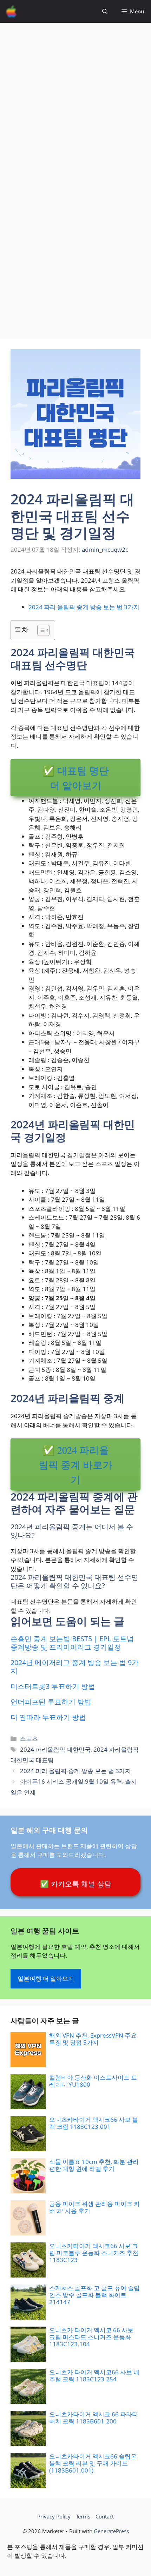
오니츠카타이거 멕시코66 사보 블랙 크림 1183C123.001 (94, 2123)
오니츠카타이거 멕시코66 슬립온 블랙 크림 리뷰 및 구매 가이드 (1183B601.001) (93, 2463)
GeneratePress (111, 2531)
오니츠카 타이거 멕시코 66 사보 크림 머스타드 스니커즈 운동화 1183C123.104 (91, 2337)
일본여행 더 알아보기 (46, 1978)
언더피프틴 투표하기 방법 (51, 1702)
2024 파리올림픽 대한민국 (55, 1749)
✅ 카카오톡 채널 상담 (76, 1884)
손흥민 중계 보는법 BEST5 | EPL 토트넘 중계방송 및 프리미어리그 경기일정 (72, 1643)
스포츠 (29, 1739)
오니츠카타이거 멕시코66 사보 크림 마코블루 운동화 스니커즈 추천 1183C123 (94, 2253)
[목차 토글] (40, 630)
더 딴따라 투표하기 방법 (48, 1717)
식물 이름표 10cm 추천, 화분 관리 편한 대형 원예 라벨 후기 (94, 2165)
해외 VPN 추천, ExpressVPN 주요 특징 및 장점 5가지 (93, 2039)
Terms (83, 2516)
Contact (105, 2516)
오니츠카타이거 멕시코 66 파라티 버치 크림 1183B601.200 (94, 2418)
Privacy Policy (54, 2516)
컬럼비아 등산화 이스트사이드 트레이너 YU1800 (93, 2081)
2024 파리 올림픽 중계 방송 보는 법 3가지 (84, 607)
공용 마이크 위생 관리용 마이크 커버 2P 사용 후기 (94, 2207)
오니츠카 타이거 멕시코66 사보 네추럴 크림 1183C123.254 (94, 2376)
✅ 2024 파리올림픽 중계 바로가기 (75, 1464)
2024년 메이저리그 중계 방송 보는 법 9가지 (75, 1667)
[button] (105, 11)
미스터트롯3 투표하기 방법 (53, 1686)
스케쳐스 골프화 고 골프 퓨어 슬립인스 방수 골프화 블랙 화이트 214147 (94, 2295)
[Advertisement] (75, 98)
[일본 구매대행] (11, 11)
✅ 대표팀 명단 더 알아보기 (76, 778)
